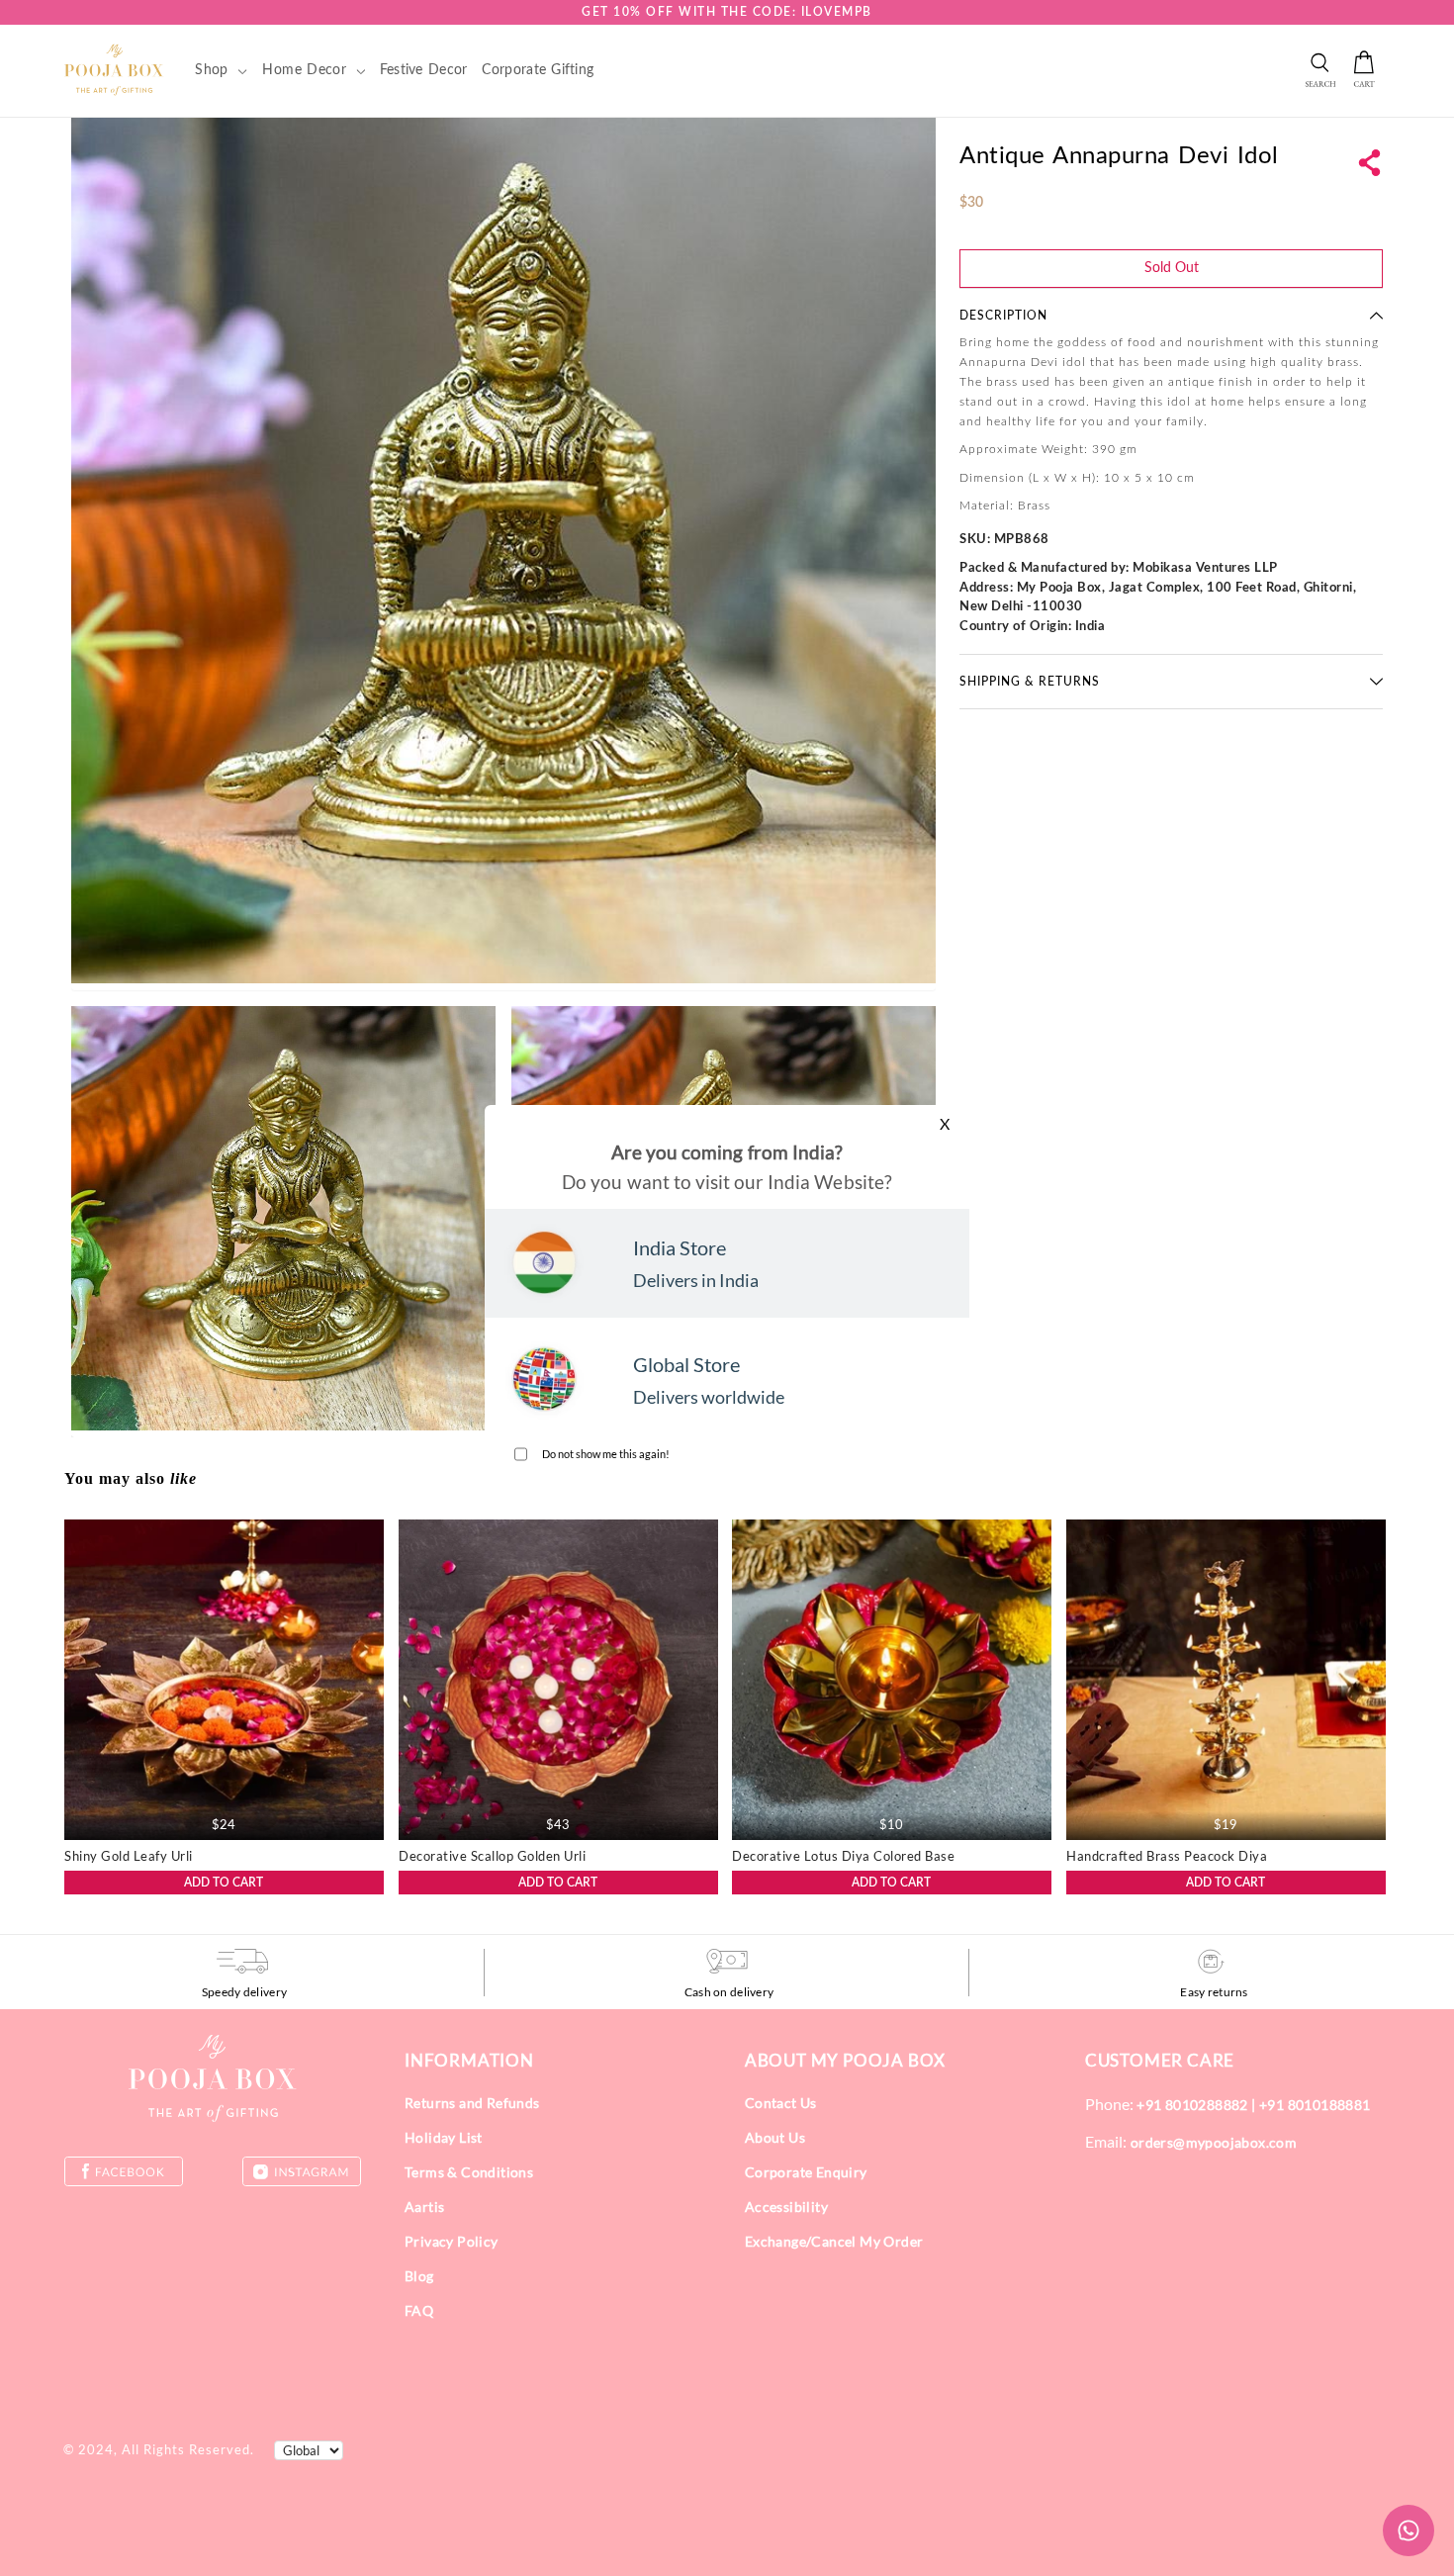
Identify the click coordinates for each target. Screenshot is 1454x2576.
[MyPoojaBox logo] (114, 69)
